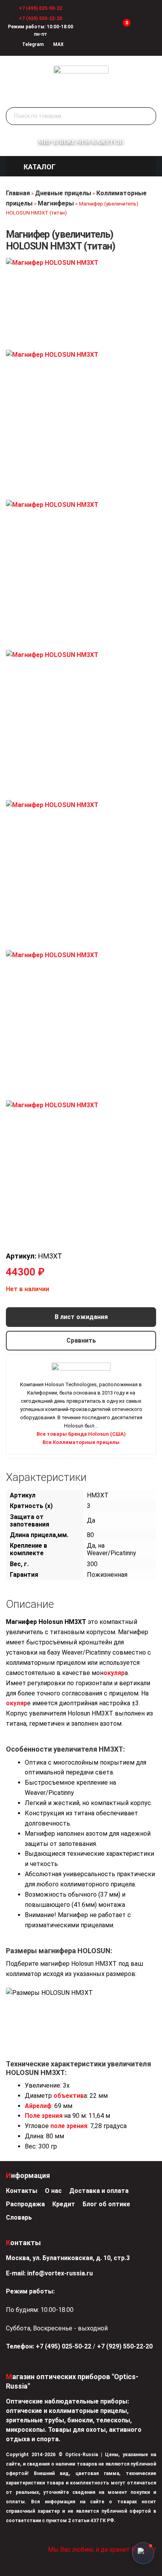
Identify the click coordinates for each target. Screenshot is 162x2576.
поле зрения (69, 2126)
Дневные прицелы (63, 193)
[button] (40, 167)
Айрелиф (38, 2106)
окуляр (114, 1673)
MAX (58, 44)
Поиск (148, 116)
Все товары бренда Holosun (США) (81, 1434)
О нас (53, 2191)
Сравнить (81, 1340)
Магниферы (56, 203)
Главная (18, 193)
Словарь (19, 2217)
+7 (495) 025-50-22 (40, 8)
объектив (69, 2096)
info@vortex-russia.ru (60, 2273)
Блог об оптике (106, 2204)
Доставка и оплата (99, 2191)
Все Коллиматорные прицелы (81, 1442)
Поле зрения (44, 2116)
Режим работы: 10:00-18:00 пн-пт (40, 30)
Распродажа (25, 2204)
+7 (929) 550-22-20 (40, 18)
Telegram (32, 44)
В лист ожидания (81, 1317)
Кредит (64, 2204)
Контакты (22, 2191)
